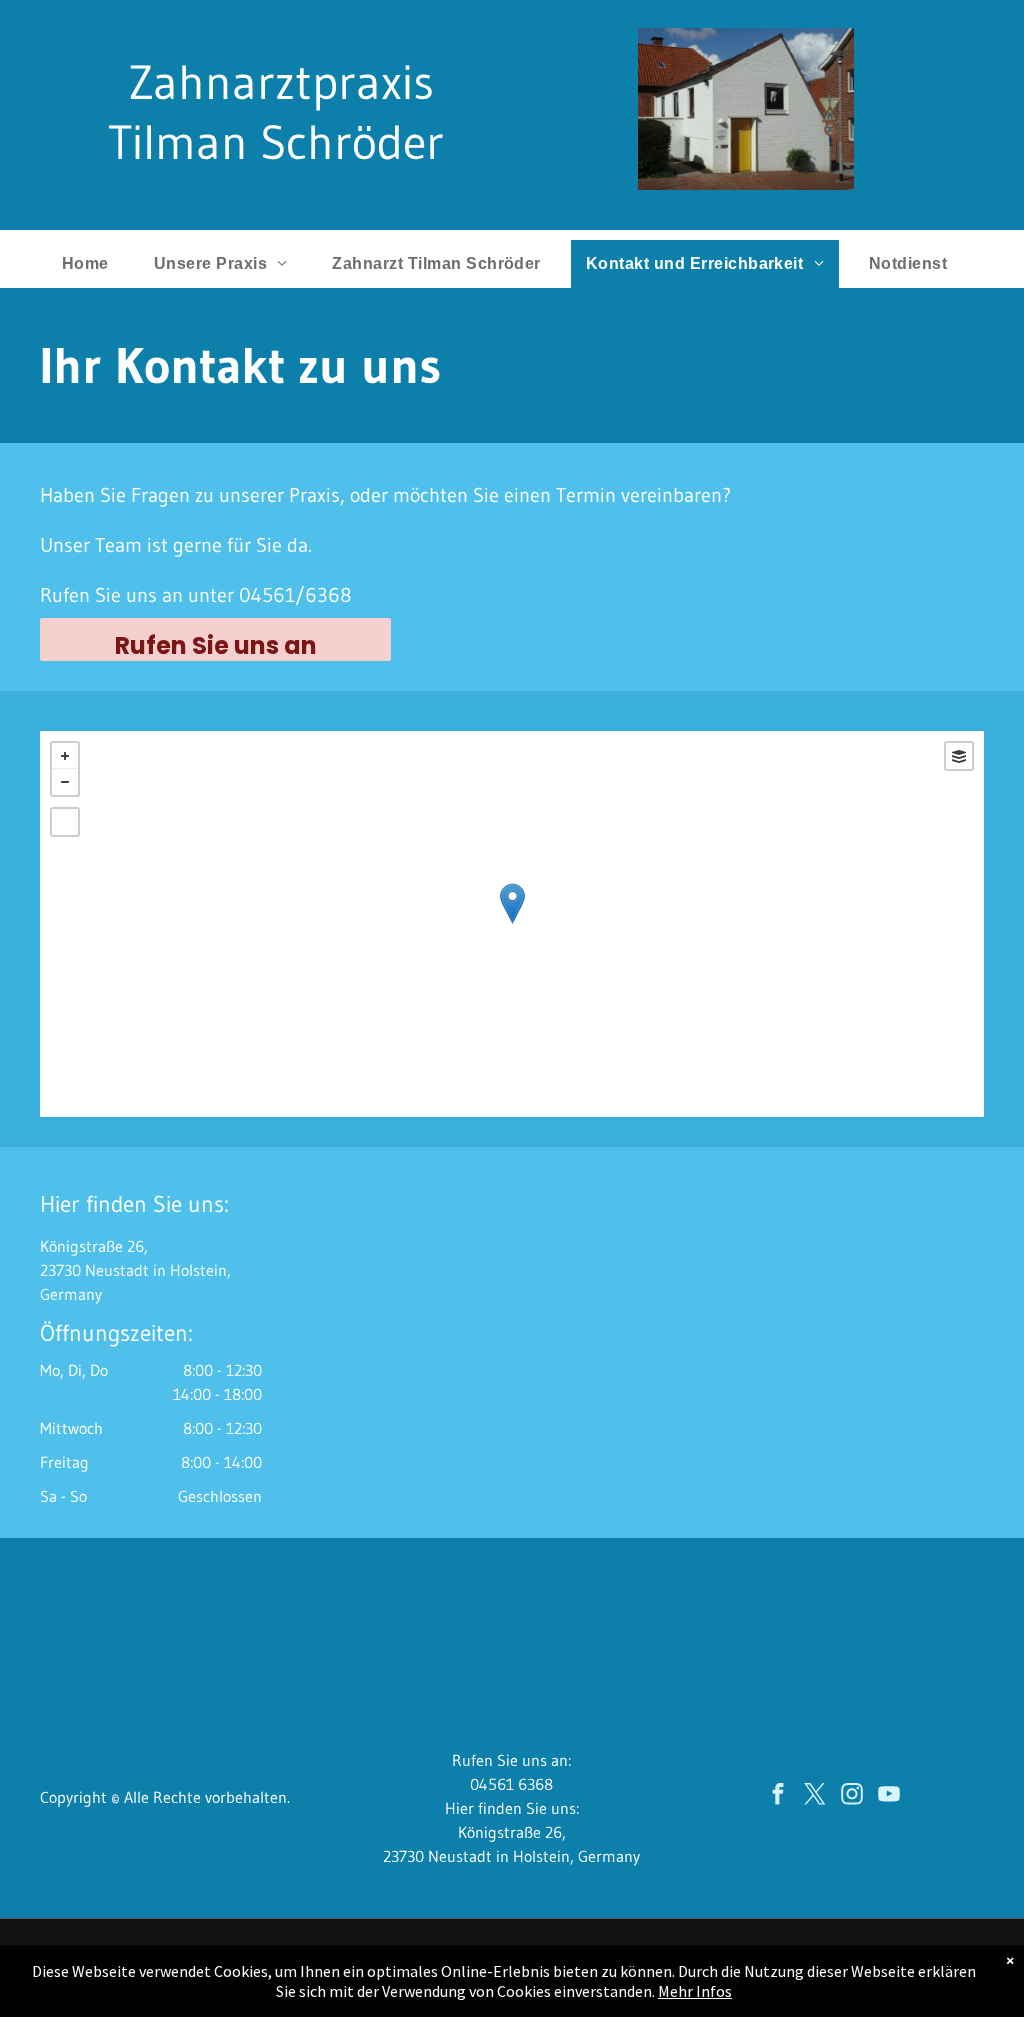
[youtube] (889, 1797)
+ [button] (65, 756)
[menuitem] (93, 264)
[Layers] (959, 756)
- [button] (65, 782)
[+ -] (512, 924)
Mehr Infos (695, 1991)
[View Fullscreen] (65, 822)
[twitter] (815, 1797)
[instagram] (852, 1797)
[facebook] (778, 1797)
